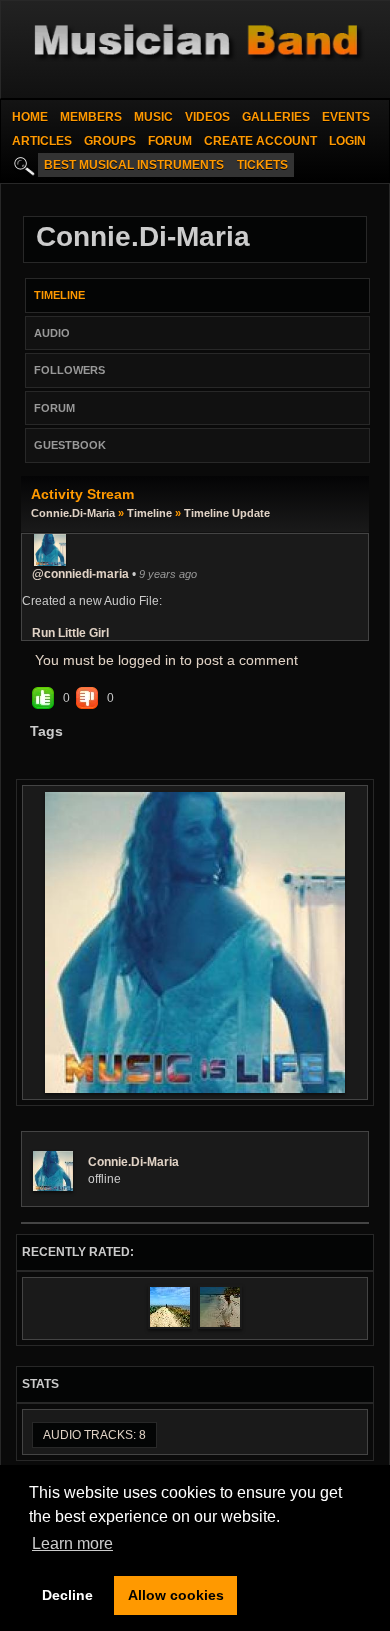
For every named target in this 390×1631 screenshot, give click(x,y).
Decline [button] (67, 1595)
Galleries (276, 117)
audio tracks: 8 (94, 1435)
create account (260, 141)
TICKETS (262, 165)
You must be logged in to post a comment (166, 660)
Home (30, 117)
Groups (110, 141)
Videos (207, 117)
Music (153, 117)
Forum (170, 141)
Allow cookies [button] (176, 1595)
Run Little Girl (70, 633)
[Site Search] (22, 165)
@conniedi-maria (80, 574)
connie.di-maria (73, 513)
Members (91, 117)
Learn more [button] (72, 1543)
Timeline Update (227, 513)
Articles (42, 141)
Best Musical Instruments (134, 165)
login (347, 141)
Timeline (149, 513)
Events (346, 117)
